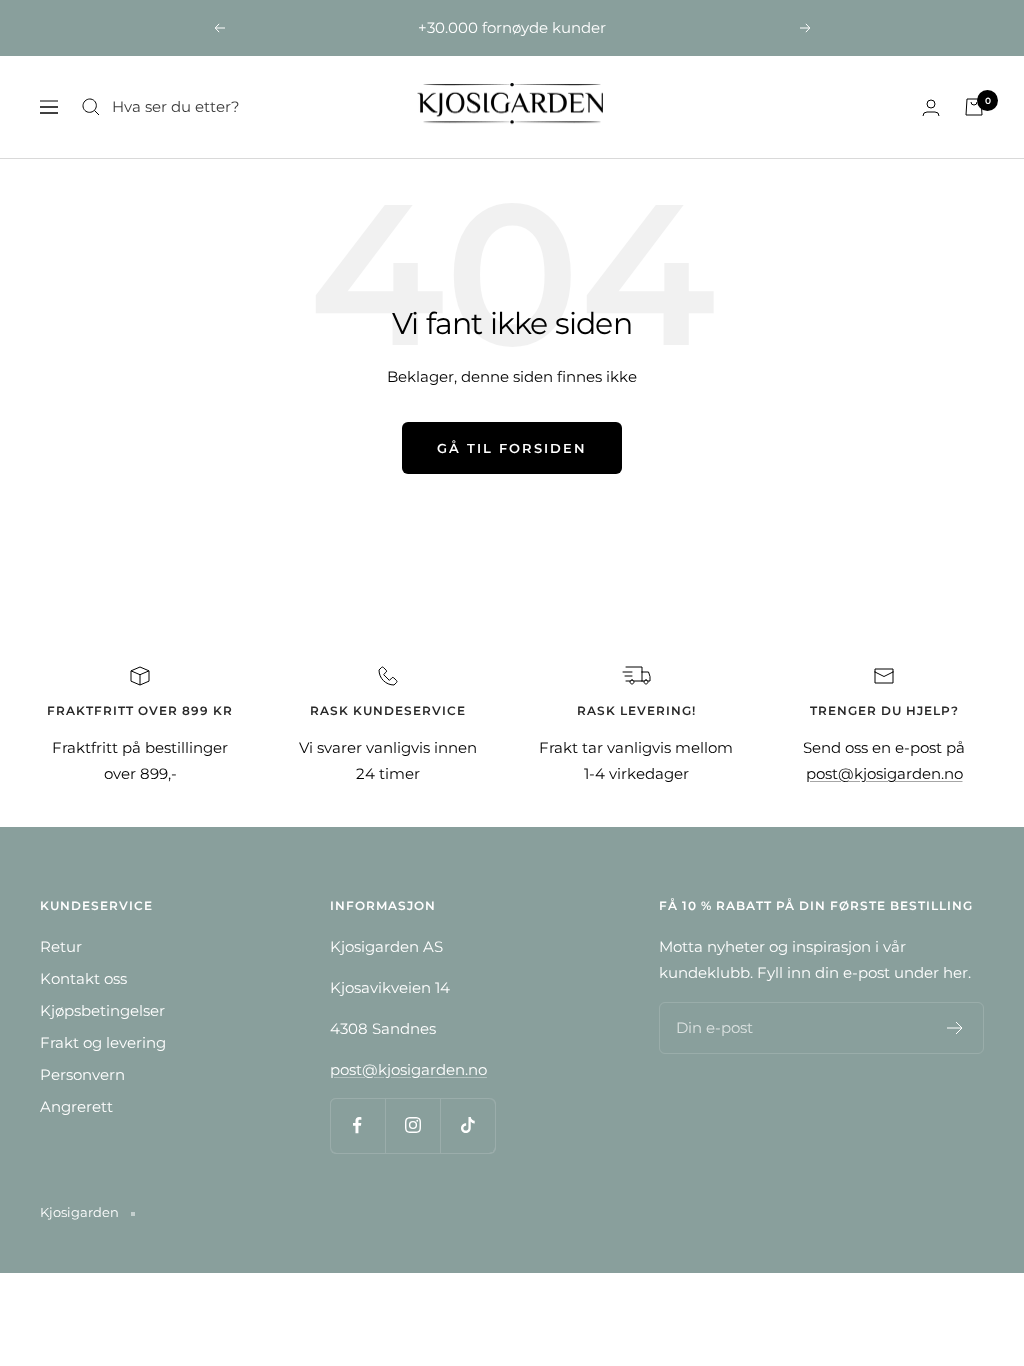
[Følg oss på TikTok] (467, 1125)
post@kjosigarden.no (884, 773)
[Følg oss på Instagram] (412, 1125)
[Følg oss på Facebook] (357, 1125)
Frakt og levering (103, 1042)
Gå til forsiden (512, 448)
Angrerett (76, 1106)
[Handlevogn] (974, 107)
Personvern (82, 1074)
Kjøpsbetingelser (102, 1010)
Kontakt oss (83, 978)
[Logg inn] (931, 107)
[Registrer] (955, 1028)
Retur (61, 946)
